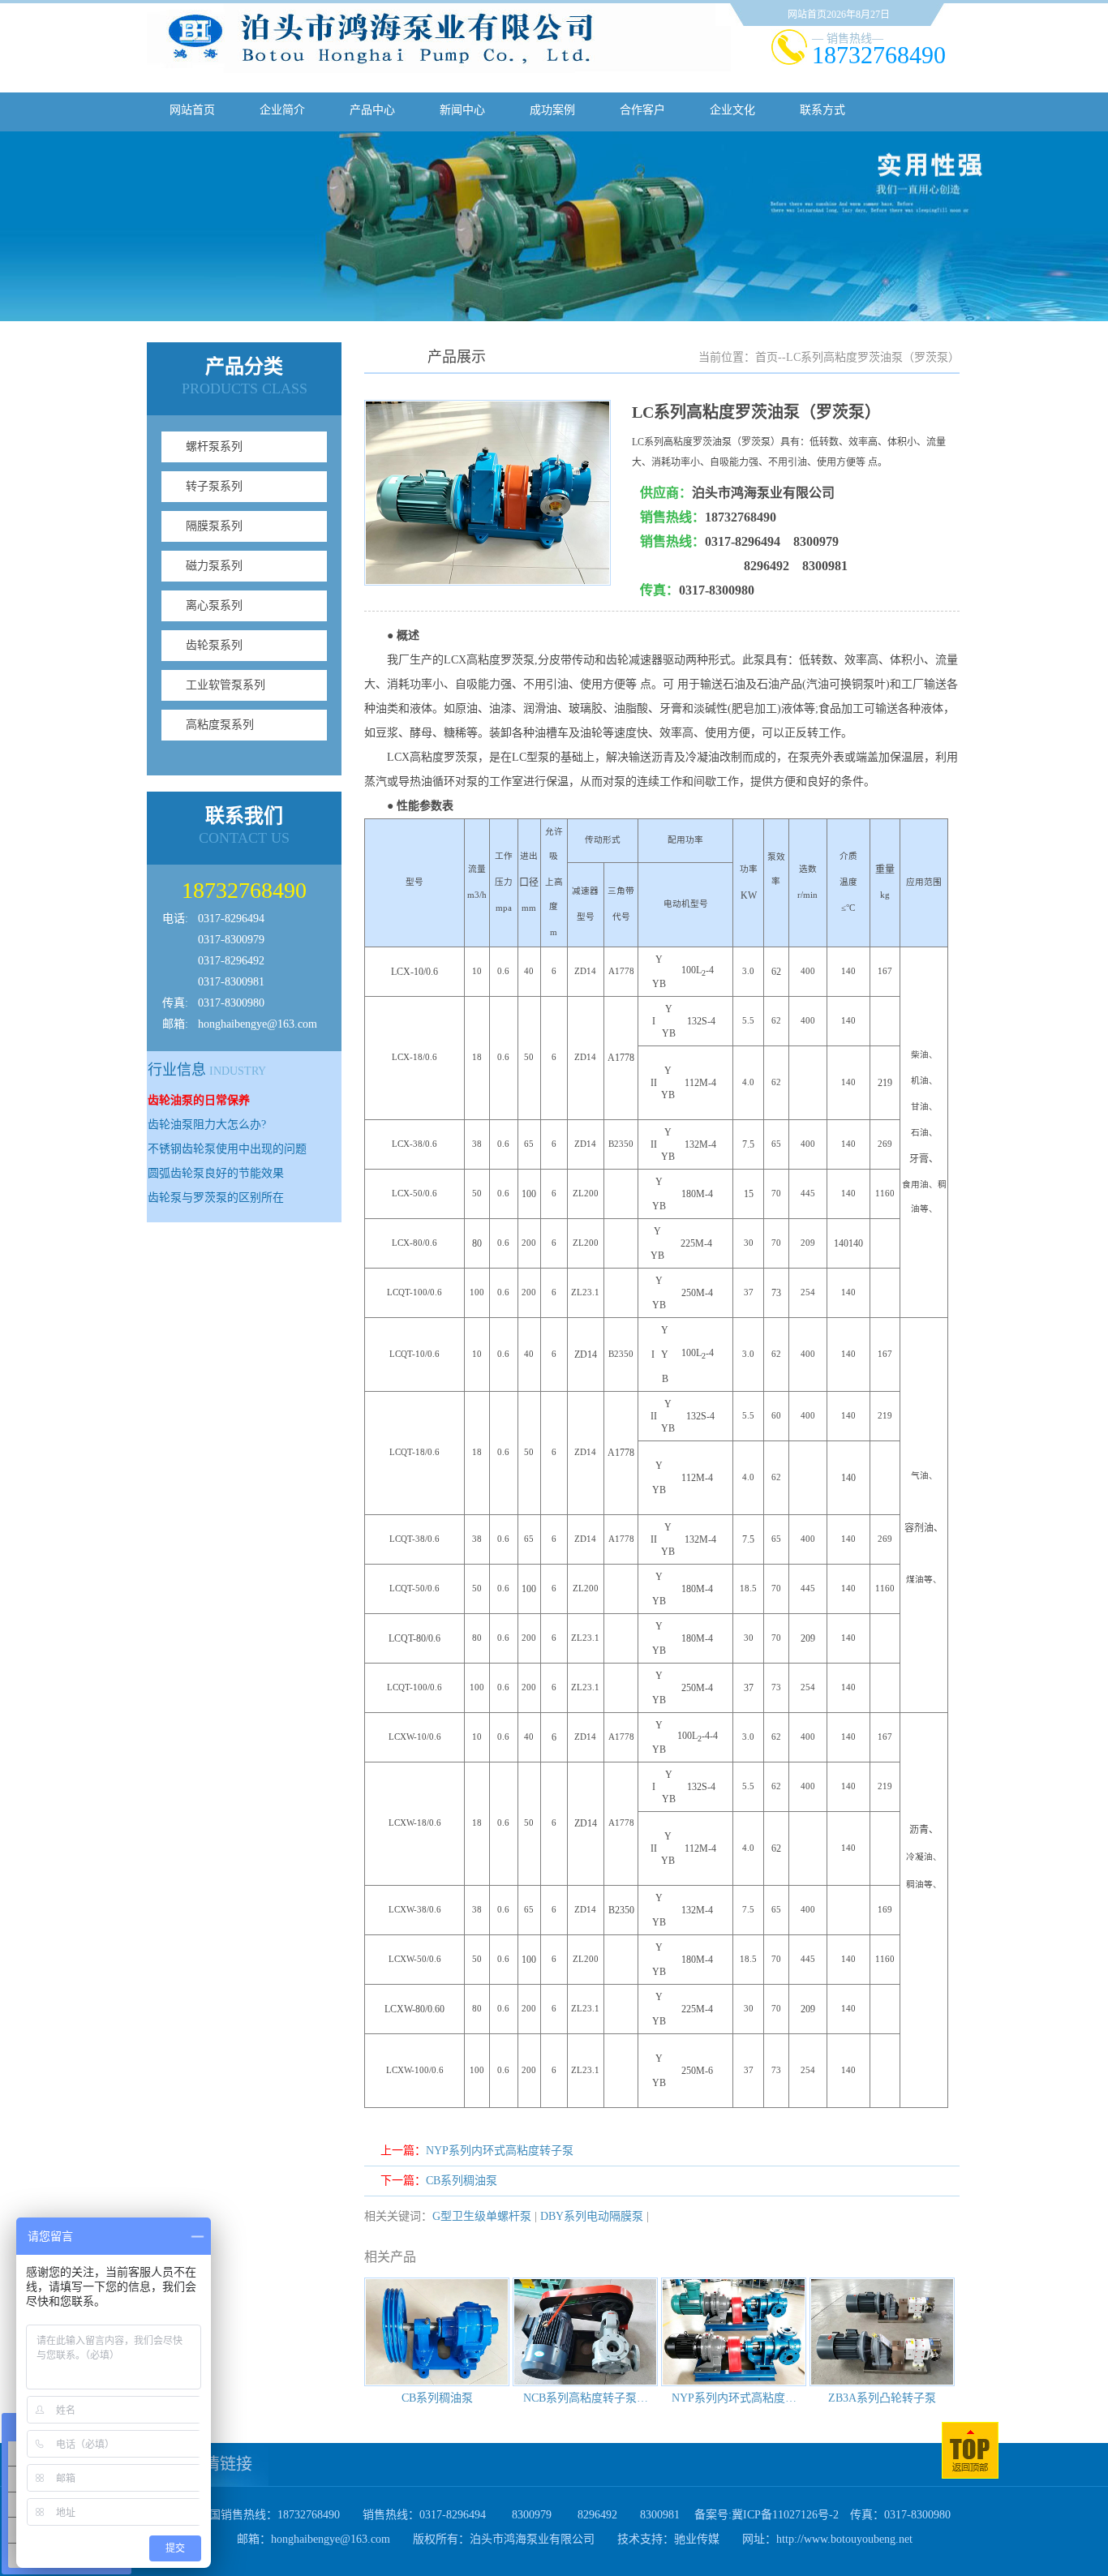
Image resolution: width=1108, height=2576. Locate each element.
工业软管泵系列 (225, 685)
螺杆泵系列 (214, 447)
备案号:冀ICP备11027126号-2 (767, 2515)
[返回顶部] (970, 2475)
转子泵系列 (214, 486)
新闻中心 (462, 110)
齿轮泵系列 (214, 645)
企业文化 (732, 110)
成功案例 (552, 110)
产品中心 (372, 110)
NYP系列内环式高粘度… (734, 2398)
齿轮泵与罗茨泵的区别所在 (216, 1198)
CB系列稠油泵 (462, 2181)
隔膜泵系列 (214, 526)
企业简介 (282, 110)
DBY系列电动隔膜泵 (592, 2216)
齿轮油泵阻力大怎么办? (207, 1125)
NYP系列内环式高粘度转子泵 (500, 2151)
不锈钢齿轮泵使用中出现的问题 (227, 1149)
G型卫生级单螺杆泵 (482, 2216)
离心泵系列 (214, 605)
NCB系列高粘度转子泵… (586, 2398)
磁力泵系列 (214, 566)
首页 (767, 357)
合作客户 (642, 110)
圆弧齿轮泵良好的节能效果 (216, 1173)
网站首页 (192, 110)
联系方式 (822, 110)
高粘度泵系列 (220, 725)
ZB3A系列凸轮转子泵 (882, 2398)
